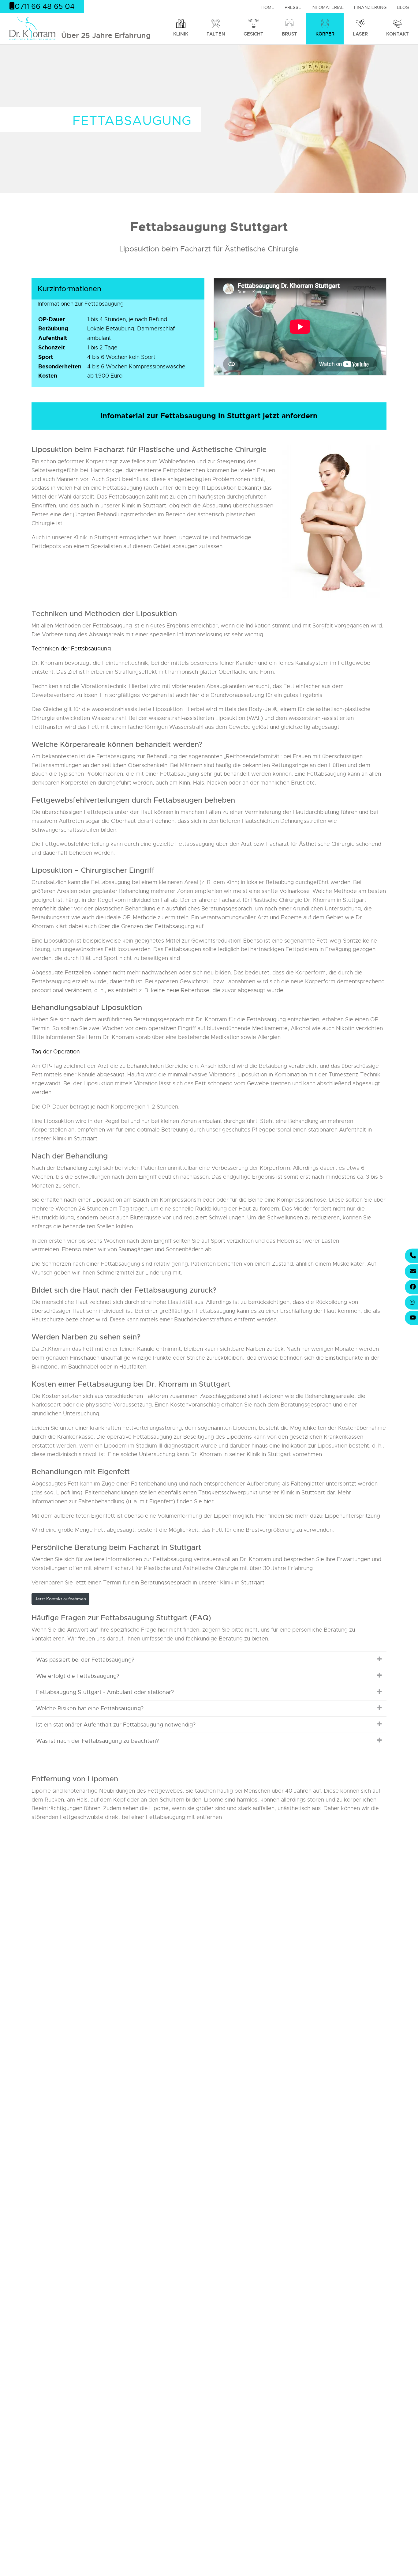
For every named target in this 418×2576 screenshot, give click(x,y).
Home (268, 7)
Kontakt (397, 34)
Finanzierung (370, 7)
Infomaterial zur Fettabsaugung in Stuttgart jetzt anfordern (209, 416)
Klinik (181, 34)
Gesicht (254, 34)
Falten (216, 34)
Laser (360, 34)
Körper (325, 34)
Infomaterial (328, 7)
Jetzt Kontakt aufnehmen (60, 1599)
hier (209, 1501)
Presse (293, 7)
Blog (403, 7)
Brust (289, 34)
